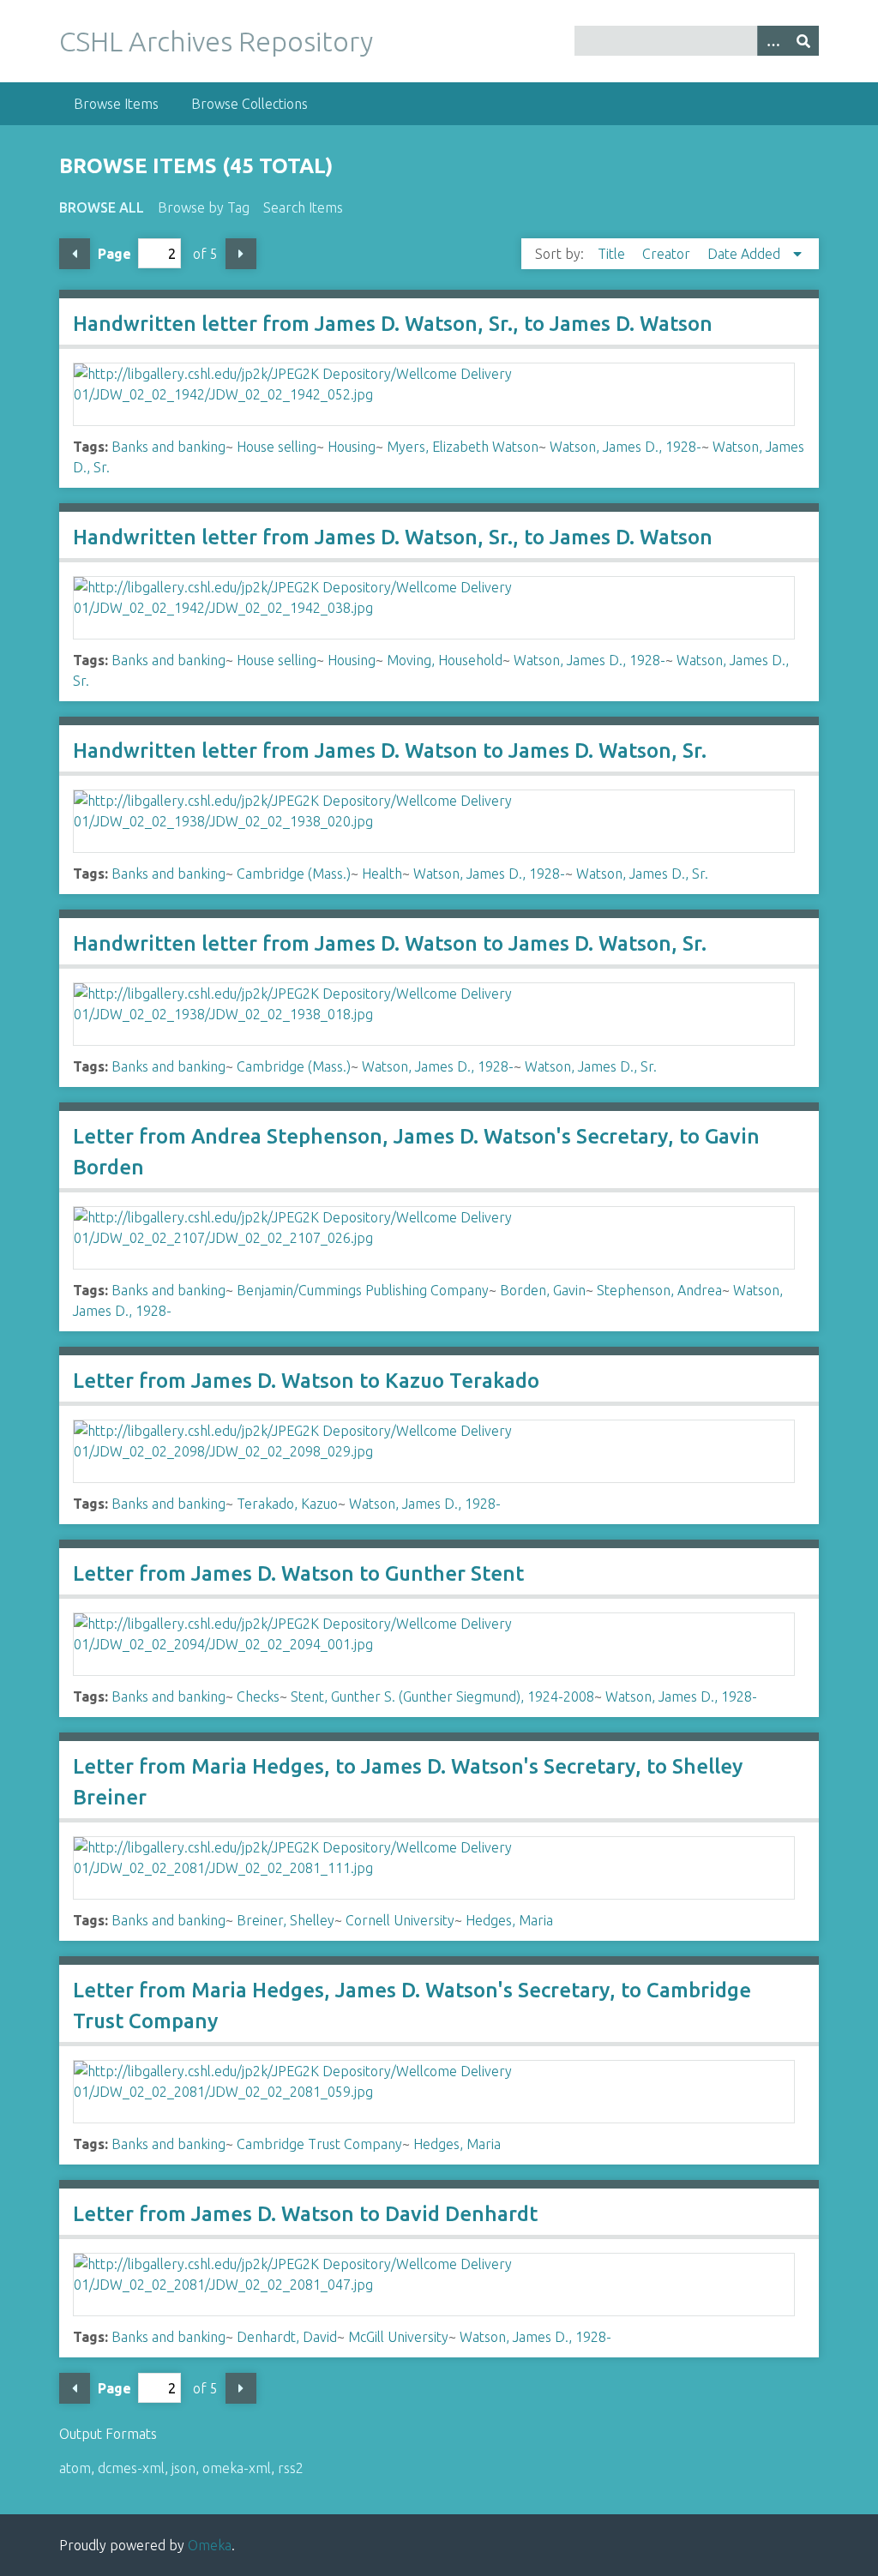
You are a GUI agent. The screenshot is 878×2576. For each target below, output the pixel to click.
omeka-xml (237, 2468)
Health (382, 874)
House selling (277, 447)
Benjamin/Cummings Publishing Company (363, 1290)
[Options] (773, 41)
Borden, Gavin (543, 1290)
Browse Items (116, 104)
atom (75, 2468)
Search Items (303, 207)
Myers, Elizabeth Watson (463, 447)
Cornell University (400, 1920)
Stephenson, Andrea (659, 1290)
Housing (352, 447)
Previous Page (75, 254)
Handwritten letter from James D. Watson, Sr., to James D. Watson (393, 324)
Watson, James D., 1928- (625, 447)
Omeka (210, 2545)
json (183, 2468)
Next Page (241, 254)
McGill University (398, 2337)
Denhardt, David (287, 2337)
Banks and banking (168, 447)
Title (613, 254)
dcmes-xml (131, 2468)
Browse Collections (250, 104)
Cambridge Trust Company (319, 2144)
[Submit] (803, 41)
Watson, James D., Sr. (642, 874)
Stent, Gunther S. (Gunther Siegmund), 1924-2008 (442, 1696)
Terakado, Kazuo (287, 1504)
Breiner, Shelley (286, 1920)
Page (114, 254)
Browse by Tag (204, 207)
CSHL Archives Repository (216, 41)
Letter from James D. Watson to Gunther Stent (298, 1573)
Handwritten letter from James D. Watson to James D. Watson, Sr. (390, 751)
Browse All (102, 207)
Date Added (746, 254)
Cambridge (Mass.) (294, 874)
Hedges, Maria (509, 1920)
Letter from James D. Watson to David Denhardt (305, 2214)
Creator (668, 254)
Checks (258, 1696)
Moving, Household (445, 660)
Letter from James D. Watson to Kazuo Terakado (306, 1381)
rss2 (291, 2468)
